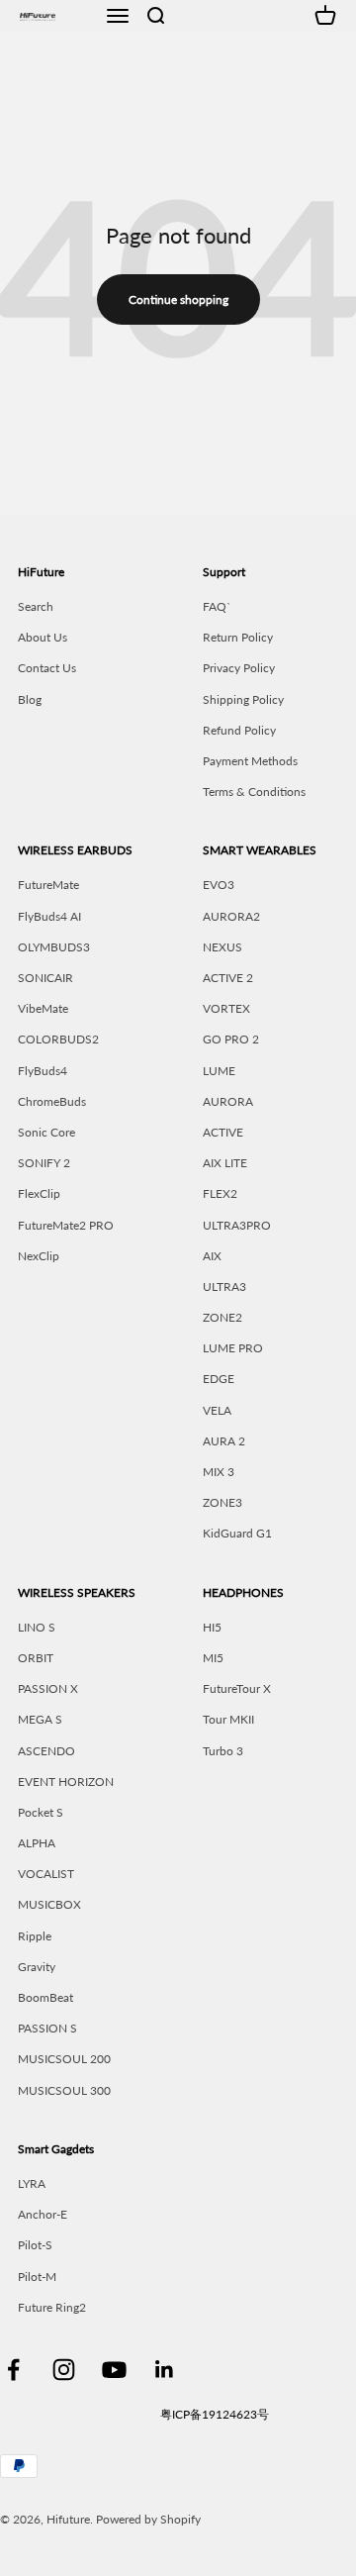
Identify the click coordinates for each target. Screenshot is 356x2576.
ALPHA (37, 1843)
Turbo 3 (223, 1751)
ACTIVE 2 (228, 978)
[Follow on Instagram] (64, 2370)
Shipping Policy (243, 699)
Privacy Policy (239, 668)
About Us (43, 637)
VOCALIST (46, 1874)
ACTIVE (223, 1132)
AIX (212, 1256)
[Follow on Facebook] (13, 2370)
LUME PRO (233, 1348)
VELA (217, 1410)
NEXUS (222, 947)
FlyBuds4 (43, 1071)
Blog (30, 699)
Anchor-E (43, 2214)
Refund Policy (239, 730)
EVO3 (219, 885)
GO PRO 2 (231, 1039)
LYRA (32, 2183)
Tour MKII (228, 1719)
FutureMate (48, 885)
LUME (219, 1071)
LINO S (37, 1627)
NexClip (39, 1256)
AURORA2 (231, 916)
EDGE (219, 1379)
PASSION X (48, 1688)
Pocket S (41, 1812)
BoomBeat (45, 1997)
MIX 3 (219, 1472)
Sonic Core (46, 1132)
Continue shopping (178, 299)
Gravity (37, 1967)
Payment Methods (250, 761)
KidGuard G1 (237, 1533)
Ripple (35, 1936)
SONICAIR (45, 978)
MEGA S (40, 1719)
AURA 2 (224, 1441)
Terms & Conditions (254, 792)
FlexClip (39, 1193)
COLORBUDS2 (58, 1039)
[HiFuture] (55, 15)
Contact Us (47, 668)
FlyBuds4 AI (49, 916)
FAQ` (217, 606)
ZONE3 (222, 1502)
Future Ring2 (52, 2307)
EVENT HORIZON (66, 1782)
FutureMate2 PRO (66, 1225)
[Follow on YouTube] (114, 2370)
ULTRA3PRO (237, 1225)
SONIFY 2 (44, 1163)
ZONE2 (222, 1317)
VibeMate (43, 1008)
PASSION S (47, 2028)
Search (36, 606)
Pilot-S (35, 2245)
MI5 (213, 1658)
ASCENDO (46, 1751)
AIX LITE (225, 1163)
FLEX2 (220, 1193)
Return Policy (238, 637)
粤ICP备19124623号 (215, 2414)
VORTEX (226, 1008)
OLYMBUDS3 (54, 947)
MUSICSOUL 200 (64, 2059)
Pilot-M (37, 2277)
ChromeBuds (52, 1101)
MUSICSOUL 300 (64, 2090)
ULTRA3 (224, 1287)
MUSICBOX (49, 1904)
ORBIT (36, 1658)
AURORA (228, 1101)
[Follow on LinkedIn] (165, 2370)
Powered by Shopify (148, 2519)
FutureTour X (237, 1688)
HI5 (212, 1627)
